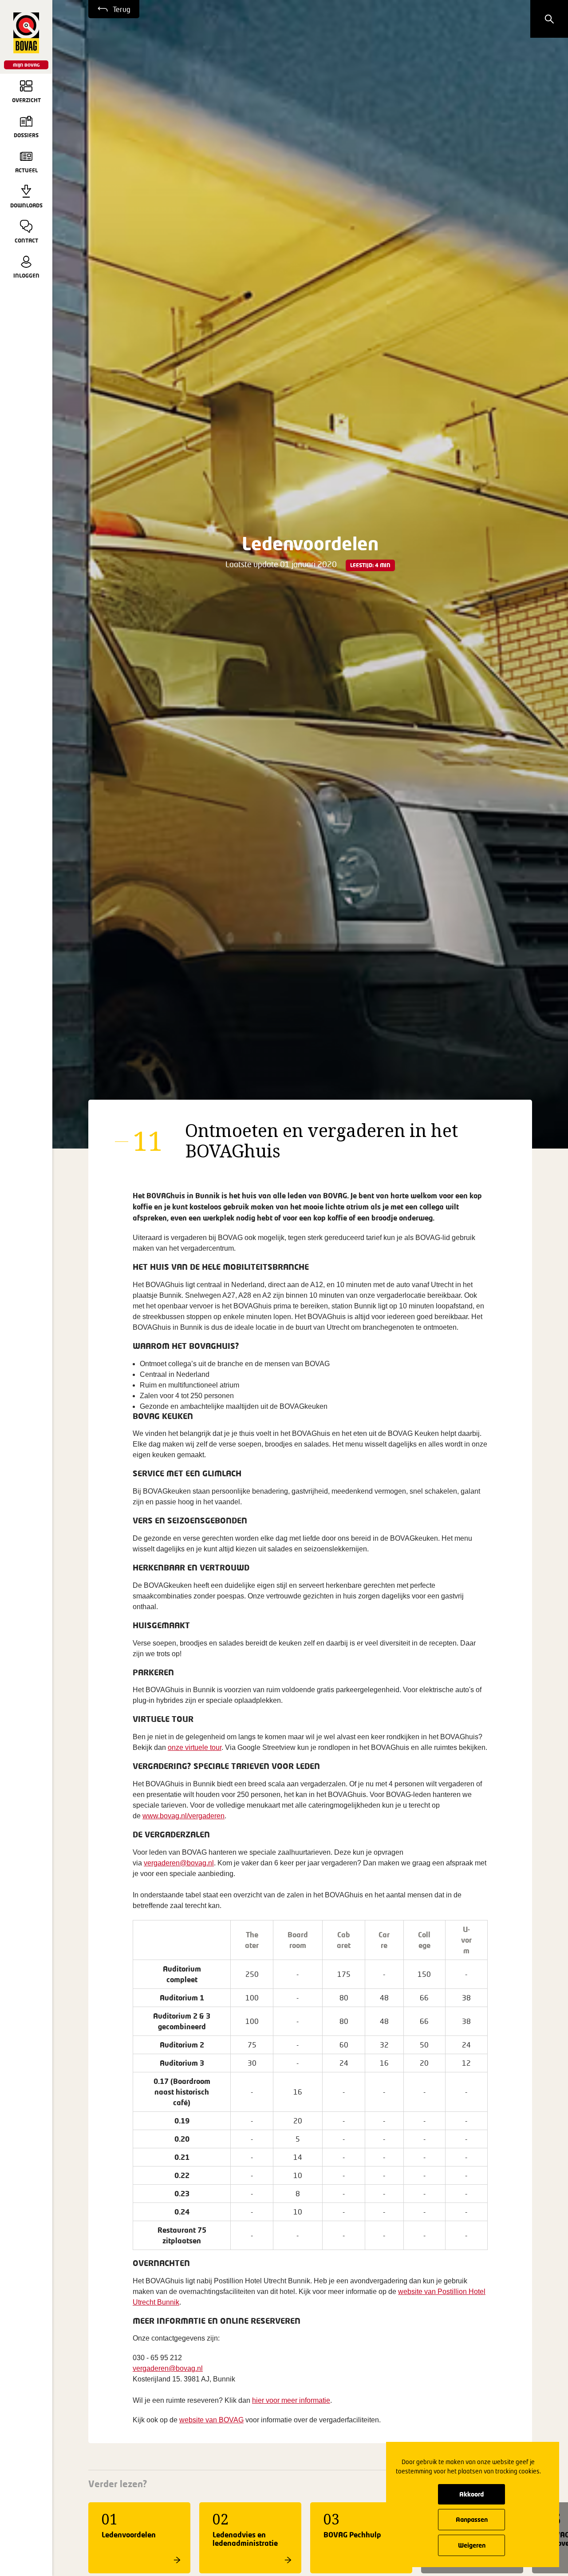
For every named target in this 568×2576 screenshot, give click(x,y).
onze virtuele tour (195, 1747)
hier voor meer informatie (291, 2400)
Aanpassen (472, 2519)
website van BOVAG (211, 2420)
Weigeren (472, 2545)
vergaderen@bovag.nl (179, 1863)
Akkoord (471, 2494)
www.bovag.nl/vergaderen (183, 1816)
